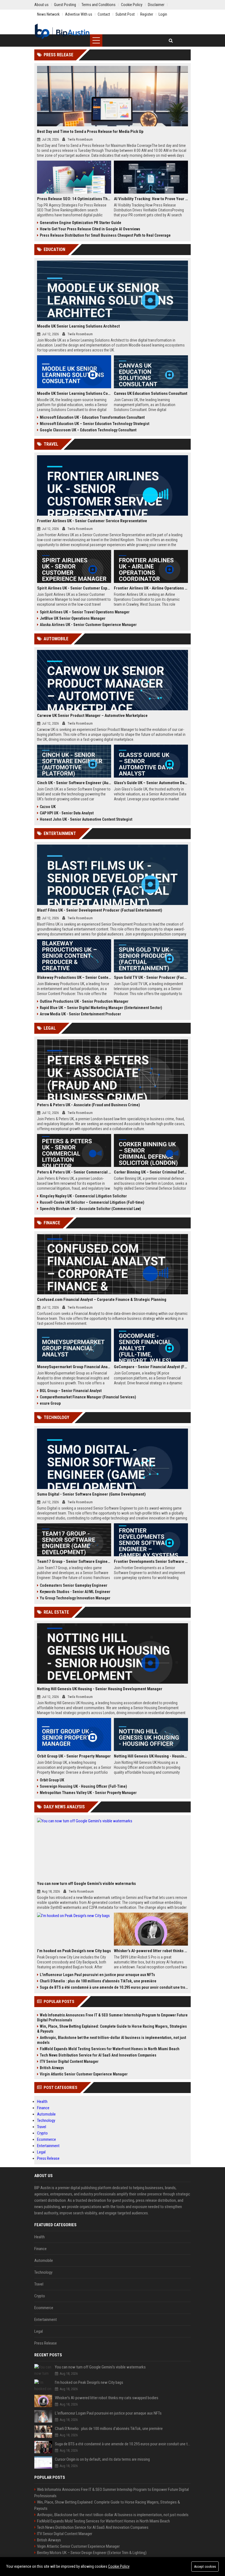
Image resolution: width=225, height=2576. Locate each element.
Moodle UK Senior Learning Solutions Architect (78, 326)
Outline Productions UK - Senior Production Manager (84, 1001)
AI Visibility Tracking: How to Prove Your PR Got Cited (151, 199)
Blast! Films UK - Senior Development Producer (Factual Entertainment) (100, 910)
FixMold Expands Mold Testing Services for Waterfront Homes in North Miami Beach (110, 2049)
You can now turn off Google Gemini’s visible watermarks (86, 1884)
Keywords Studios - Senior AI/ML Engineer (75, 1592)
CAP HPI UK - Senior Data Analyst (67, 813)
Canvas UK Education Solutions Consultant (151, 393)
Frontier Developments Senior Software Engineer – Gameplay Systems (151, 1561)
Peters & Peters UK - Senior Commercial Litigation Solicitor (74, 1172)
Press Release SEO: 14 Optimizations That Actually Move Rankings (74, 199)
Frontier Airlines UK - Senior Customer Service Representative (92, 521)
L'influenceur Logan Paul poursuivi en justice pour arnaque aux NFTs (97, 1975)
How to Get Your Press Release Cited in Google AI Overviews (90, 229)
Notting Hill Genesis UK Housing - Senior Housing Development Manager (100, 1689)
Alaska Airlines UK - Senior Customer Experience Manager (88, 625)
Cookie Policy (119, 2566)
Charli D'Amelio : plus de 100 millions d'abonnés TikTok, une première (98, 1981)
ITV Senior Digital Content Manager (69, 2061)
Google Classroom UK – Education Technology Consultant (88, 430)
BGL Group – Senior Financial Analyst (71, 1391)
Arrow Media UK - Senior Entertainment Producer (80, 1014)
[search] (171, 40)
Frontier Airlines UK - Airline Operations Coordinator (151, 588)
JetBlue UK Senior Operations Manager (73, 618)
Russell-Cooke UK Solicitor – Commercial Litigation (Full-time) (92, 1202)
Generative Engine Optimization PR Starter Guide (81, 223)
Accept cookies (205, 2567)
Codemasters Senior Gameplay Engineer (74, 1585)
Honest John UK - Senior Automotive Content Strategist (86, 819)
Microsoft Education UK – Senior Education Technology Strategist (95, 424)
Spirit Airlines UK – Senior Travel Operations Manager (85, 612)
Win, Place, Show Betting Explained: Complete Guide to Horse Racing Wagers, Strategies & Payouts (112, 2029)
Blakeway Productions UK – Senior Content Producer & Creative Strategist (74, 977)
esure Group (50, 1403)
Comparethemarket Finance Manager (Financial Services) (88, 1397)
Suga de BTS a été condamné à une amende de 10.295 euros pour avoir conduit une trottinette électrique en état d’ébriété (114, 1987)
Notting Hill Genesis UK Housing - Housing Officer (151, 1756)
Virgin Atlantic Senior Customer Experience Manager (84, 2074)
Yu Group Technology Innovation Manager (75, 1598)
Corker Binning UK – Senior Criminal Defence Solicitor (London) (151, 1172)
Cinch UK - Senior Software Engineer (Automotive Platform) (74, 783)
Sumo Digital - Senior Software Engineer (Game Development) (91, 1494)
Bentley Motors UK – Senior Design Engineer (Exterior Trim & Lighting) (92, 2553)
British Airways (52, 2068)
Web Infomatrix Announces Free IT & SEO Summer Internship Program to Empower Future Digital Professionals (112, 2018)
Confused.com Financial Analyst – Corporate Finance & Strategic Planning (102, 1300)
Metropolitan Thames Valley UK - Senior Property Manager (88, 1793)
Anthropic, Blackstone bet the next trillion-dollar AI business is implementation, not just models (112, 2040)
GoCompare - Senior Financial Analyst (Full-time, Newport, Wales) (151, 1367)
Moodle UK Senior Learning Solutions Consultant (74, 393)
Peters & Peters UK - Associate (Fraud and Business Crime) (88, 1105)
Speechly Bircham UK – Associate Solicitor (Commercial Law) (90, 1209)
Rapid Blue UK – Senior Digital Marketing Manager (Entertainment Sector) (101, 1008)
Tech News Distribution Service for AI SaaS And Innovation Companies (98, 2055)
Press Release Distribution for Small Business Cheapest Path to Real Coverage (105, 235)
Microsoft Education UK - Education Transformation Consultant (92, 417)
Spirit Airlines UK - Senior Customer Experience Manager (74, 588)
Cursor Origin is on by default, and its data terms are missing (102, 2459)
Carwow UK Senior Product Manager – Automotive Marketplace (92, 716)
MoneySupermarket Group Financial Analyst (74, 1367)
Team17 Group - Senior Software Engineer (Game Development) (74, 1561)
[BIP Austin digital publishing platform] (62, 32)
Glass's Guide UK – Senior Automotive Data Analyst (151, 783)
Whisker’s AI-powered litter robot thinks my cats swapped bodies (151, 1951)
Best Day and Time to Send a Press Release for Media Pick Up (90, 132)
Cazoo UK (48, 807)
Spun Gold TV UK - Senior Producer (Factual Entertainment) (151, 977)
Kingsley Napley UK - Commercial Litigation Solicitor (83, 1196)
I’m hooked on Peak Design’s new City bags (74, 1951)
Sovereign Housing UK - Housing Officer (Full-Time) (83, 1786)
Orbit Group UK (52, 1780)
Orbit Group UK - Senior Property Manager (74, 1756)
